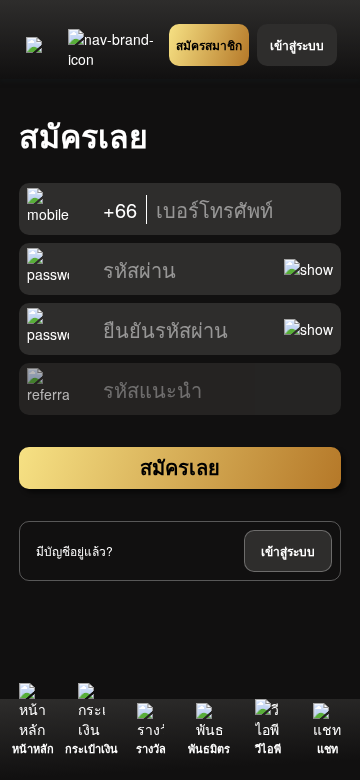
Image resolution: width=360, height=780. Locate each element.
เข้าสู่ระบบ (288, 551)
